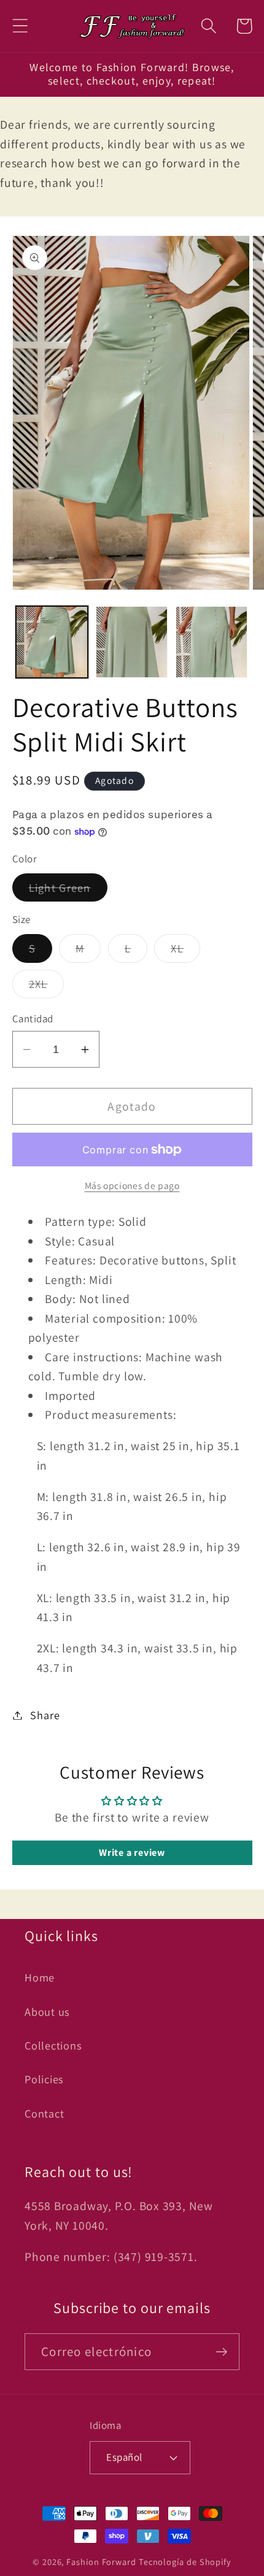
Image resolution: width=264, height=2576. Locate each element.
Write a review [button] (132, 1852)
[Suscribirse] (221, 2352)
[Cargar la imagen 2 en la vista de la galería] (132, 642)
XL (185, 951)
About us (47, 2012)
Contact (44, 2113)
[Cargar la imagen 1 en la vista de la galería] (52, 642)
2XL (47, 987)
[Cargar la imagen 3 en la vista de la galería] (212, 642)
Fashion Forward (101, 2562)
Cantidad (33, 1019)
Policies (44, 2079)
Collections (53, 2045)
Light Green (68, 891)
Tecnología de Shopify (185, 2562)
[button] (20, 26)
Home (40, 1977)
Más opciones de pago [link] (132, 1185)
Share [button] (45, 1715)
